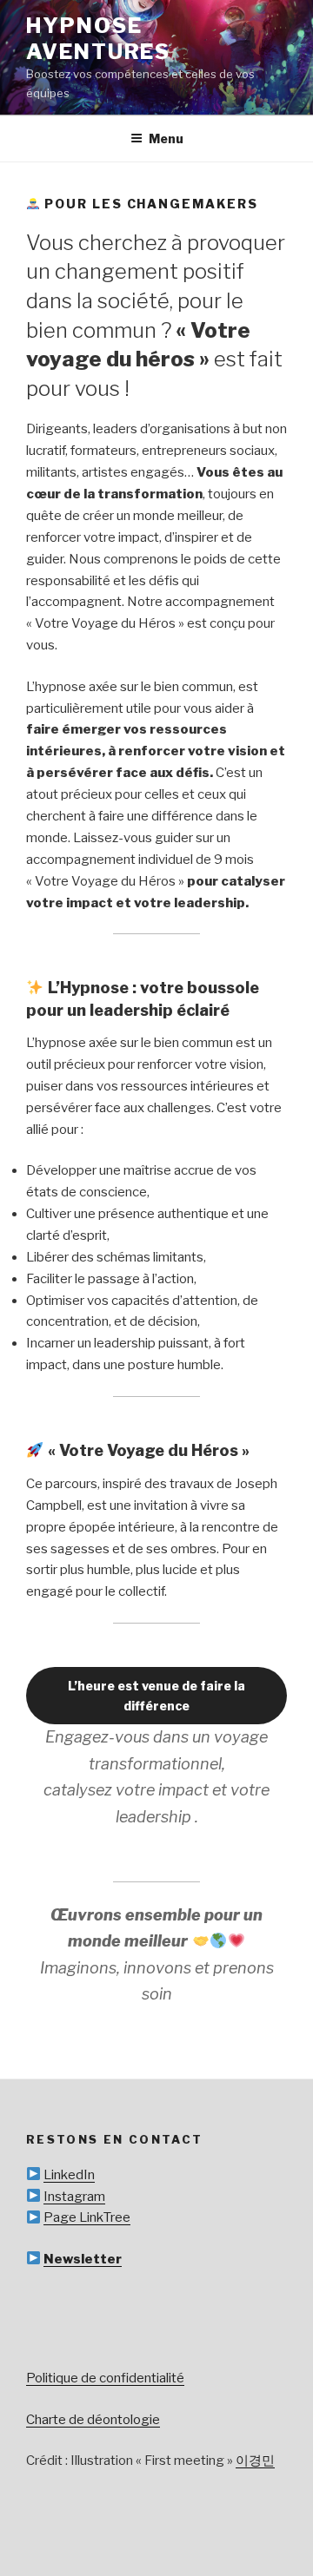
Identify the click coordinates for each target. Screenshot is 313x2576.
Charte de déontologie (93, 2420)
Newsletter (83, 2259)
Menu (166, 138)
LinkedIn (69, 2175)
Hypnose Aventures (98, 39)
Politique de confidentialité (105, 2378)
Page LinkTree (87, 2217)
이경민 (255, 2461)
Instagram (74, 2197)
